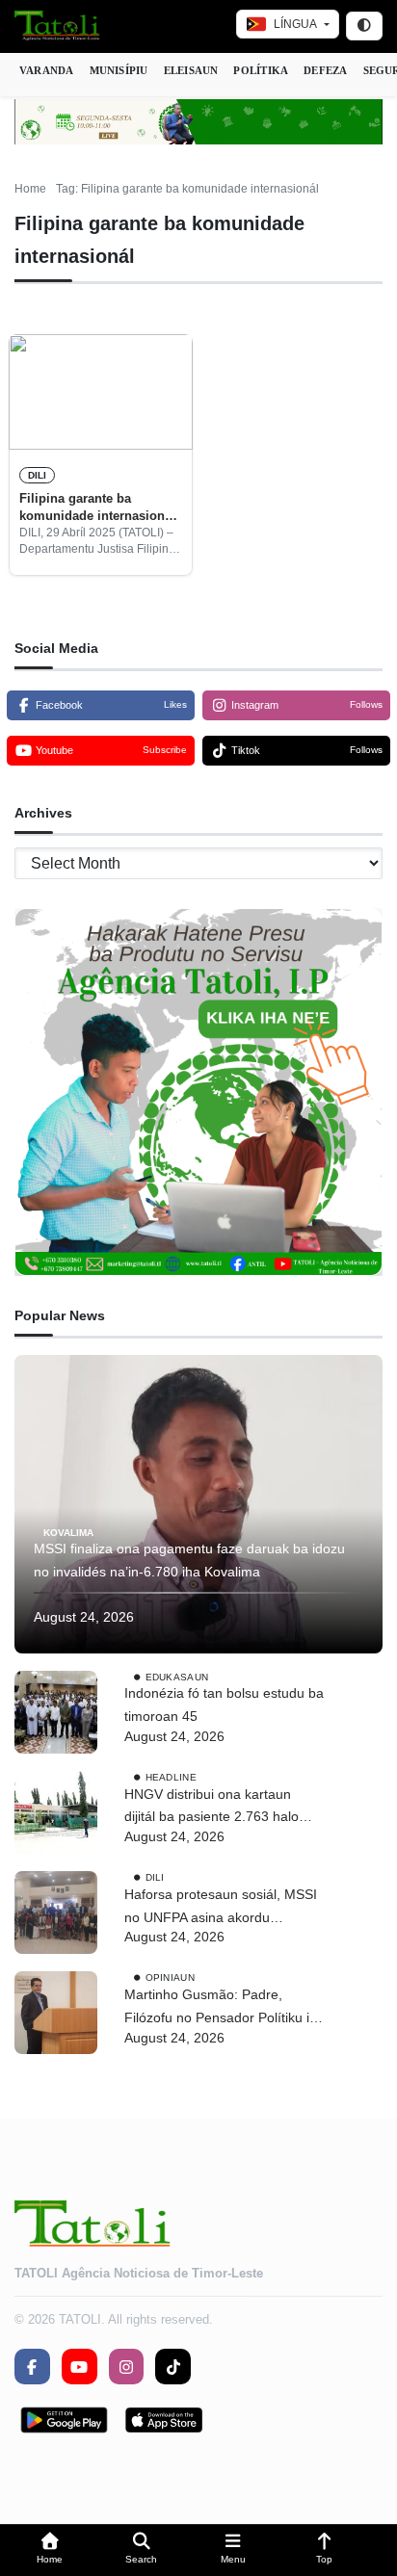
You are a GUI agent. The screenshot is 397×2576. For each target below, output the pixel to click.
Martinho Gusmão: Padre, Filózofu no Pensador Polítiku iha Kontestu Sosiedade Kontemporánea (225, 2008)
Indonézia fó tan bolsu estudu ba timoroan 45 (224, 1704)
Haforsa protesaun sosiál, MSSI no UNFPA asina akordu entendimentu (221, 1908)
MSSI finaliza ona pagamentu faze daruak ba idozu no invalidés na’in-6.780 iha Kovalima (189, 1560)
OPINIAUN (170, 1978)
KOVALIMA (68, 1532)
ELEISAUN (191, 70)
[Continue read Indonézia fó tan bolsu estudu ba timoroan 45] (56, 1712)
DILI (37, 475)
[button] (50, 2550)
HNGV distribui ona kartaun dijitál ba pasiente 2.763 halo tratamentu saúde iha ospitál (212, 1808)
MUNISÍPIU (119, 70)
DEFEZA (325, 70)
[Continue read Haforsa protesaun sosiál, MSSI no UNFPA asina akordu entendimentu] (56, 1912)
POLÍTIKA (261, 70)
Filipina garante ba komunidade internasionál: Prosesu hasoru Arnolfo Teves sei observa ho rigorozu (99, 508)
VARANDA (47, 70)
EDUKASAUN (177, 1676)
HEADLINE (171, 1776)
